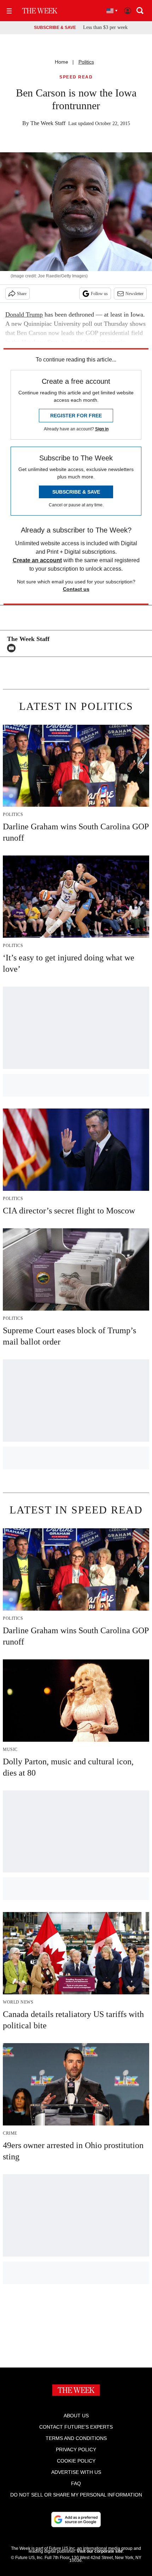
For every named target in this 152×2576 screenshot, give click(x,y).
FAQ (76, 2483)
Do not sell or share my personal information (76, 2495)
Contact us (76, 589)
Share (22, 294)
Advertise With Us (76, 2472)
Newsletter (135, 294)
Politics (86, 62)
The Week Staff (48, 123)
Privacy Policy (76, 2449)
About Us (76, 2416)
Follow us (99, 294)
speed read (76, 77)
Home (62, 62)
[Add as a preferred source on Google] (76, 2519)
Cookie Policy (76, 2461)
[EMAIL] (13, 648)
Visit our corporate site (100, 2551)
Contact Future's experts (76, 2427)
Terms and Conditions (76, 2438)
